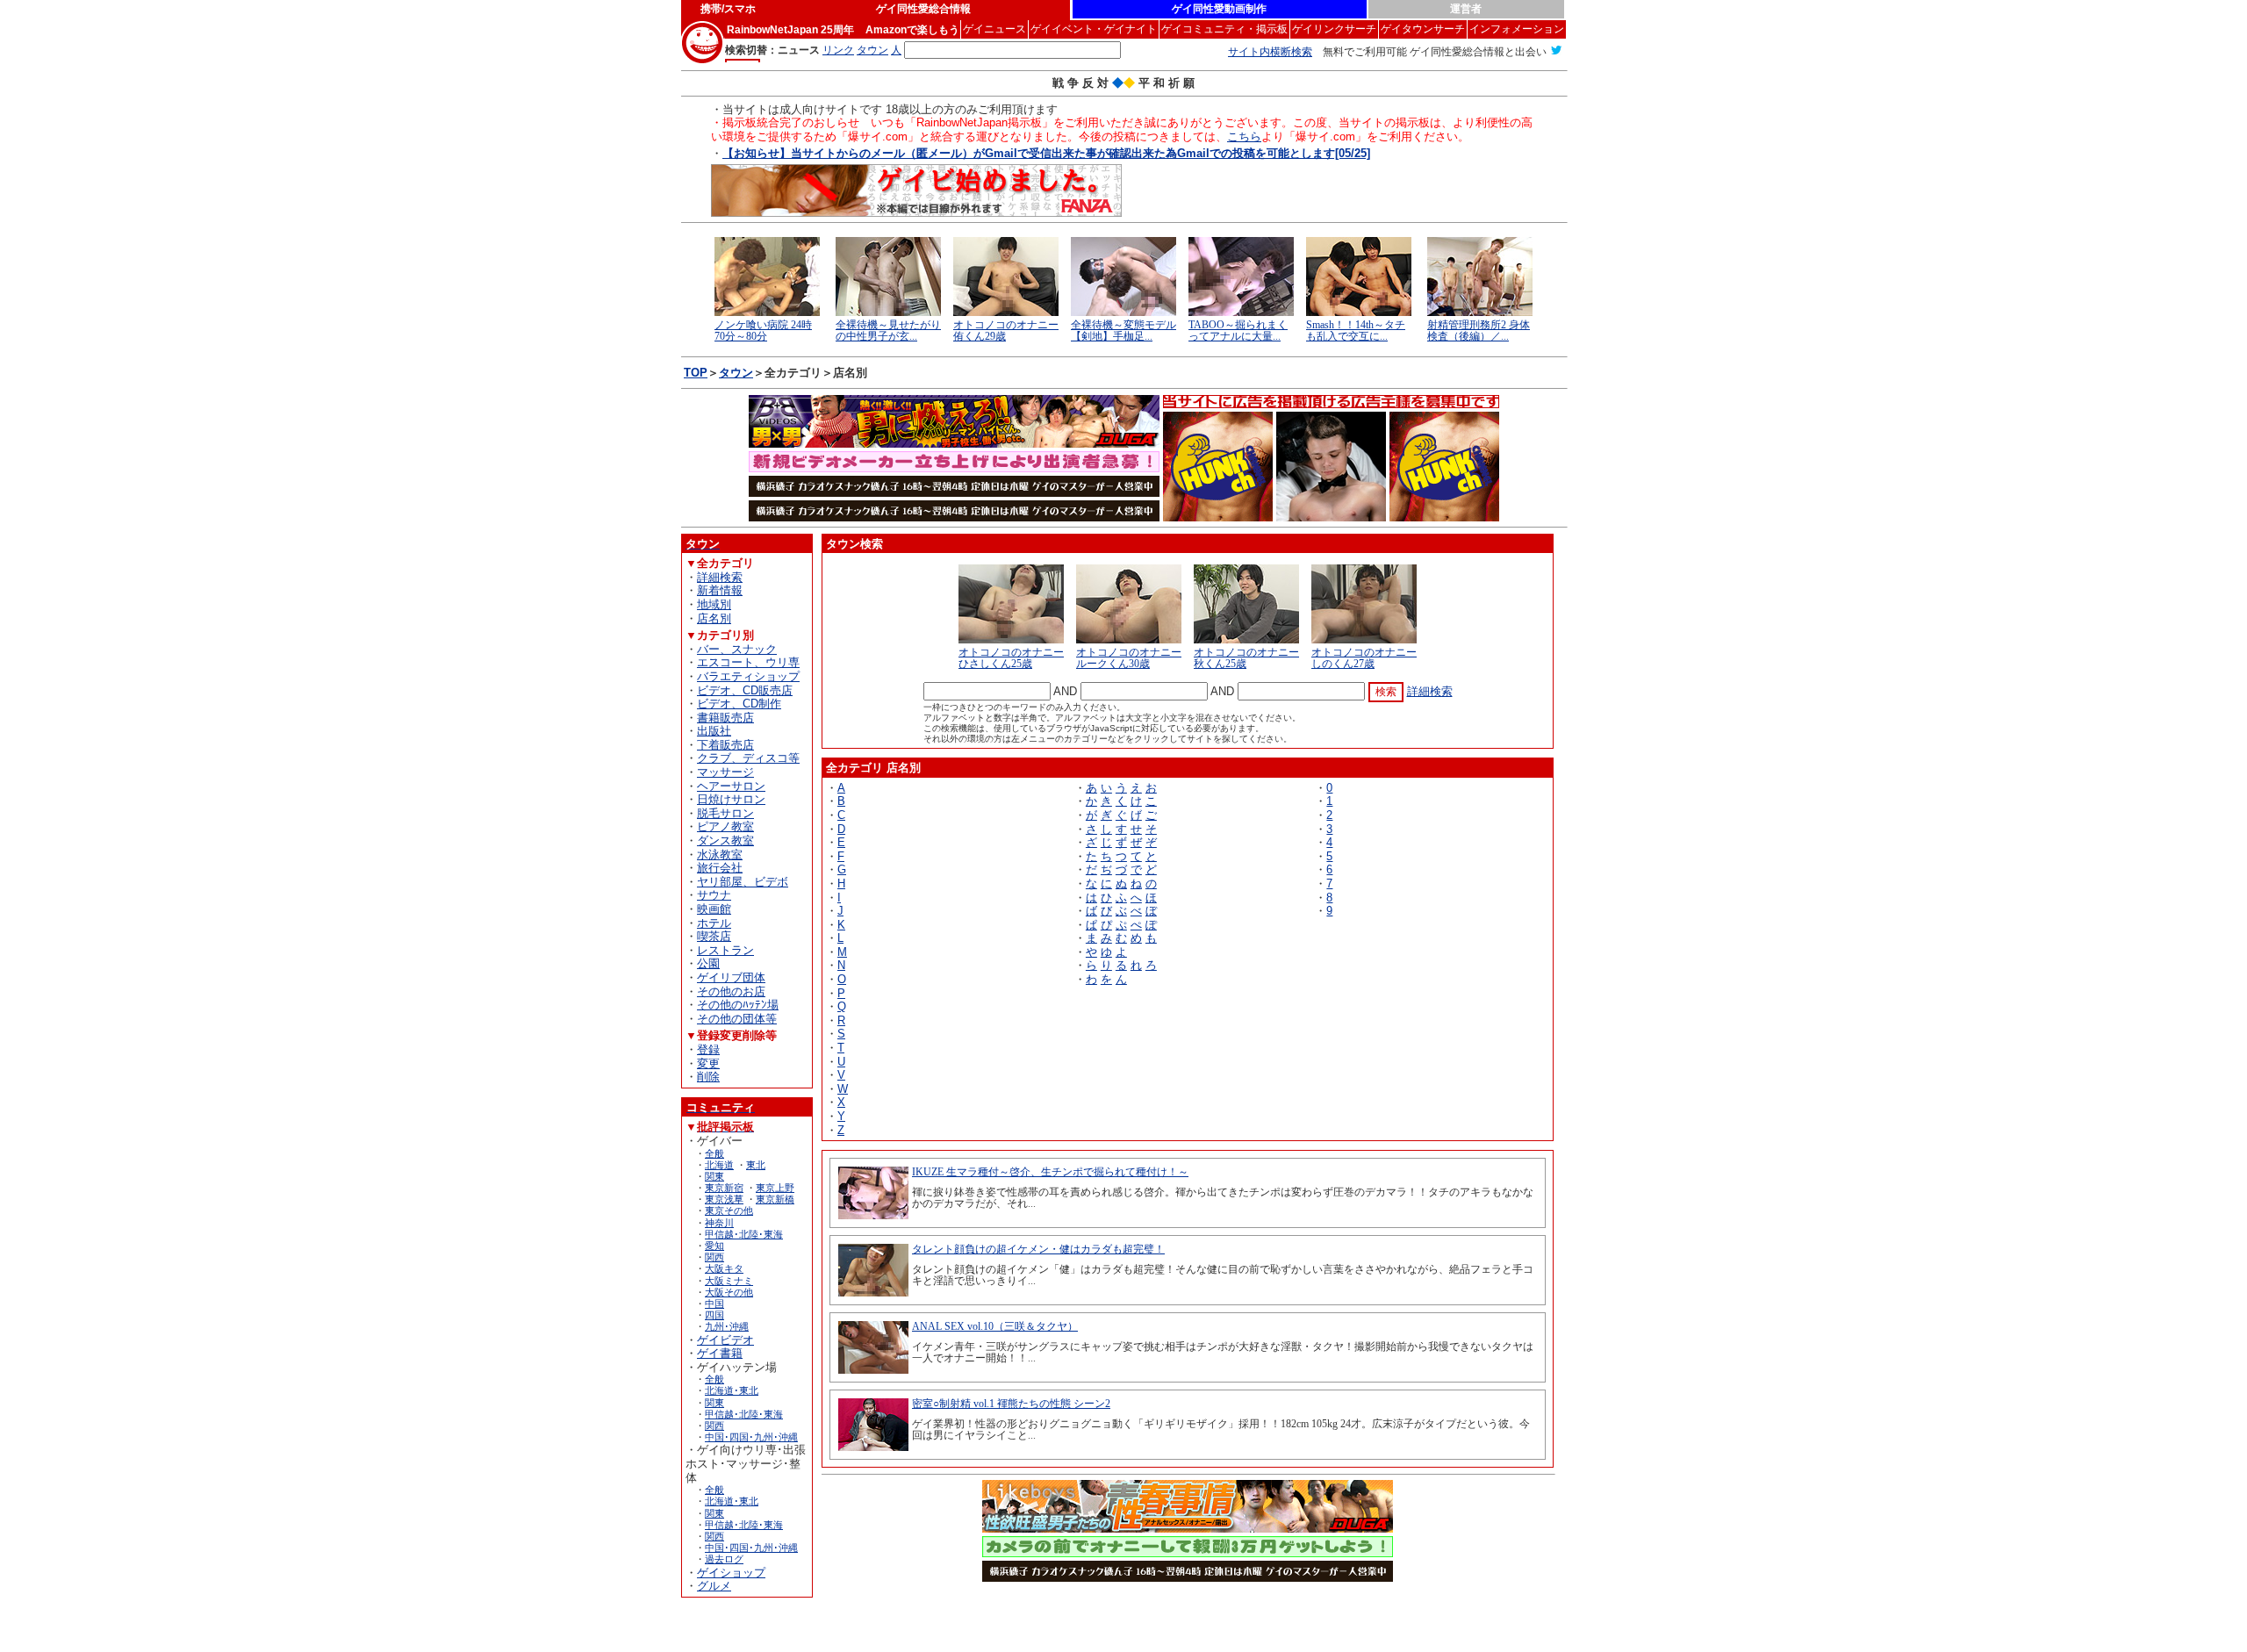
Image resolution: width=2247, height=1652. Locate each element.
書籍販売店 (725, 718)
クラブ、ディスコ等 (748, 758)
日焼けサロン (731, 799)
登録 (708, 1049)
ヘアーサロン (731, 786)
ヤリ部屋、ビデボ (743, 882)
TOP (696, 373)
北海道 (719, 1165)
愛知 (714, 1246)
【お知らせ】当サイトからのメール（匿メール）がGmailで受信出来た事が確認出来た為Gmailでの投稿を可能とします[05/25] (1046, 153)
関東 (714, 1176)
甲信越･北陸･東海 (744, 1234)
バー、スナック (737, 649)
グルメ (714, 1586)
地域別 (714, 604)
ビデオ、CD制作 (739, 704)
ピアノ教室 (725, 826)
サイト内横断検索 (1270, 52)
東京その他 (729, 1210)
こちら (1244, 136)
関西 (714, 1257)
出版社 (714, 731)
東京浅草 (724, 1199)
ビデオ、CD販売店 (745, 690)
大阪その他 (729, 1292)
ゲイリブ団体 (731, 977)
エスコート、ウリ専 (748, 662)
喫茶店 (714, 936)
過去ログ (724, 1559)
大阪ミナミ (729, 1281)
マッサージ (725, 772)
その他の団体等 (737, 1019)
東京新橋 (775, 1199)
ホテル (714, 923)
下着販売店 (725, 745)
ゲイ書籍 (720, 1353)
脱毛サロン (725, 813)
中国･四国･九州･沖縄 (751, 1437)
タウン (736, 373)
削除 (708, 1077)
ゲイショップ (731, 1573)
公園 (708, 963)
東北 (756, 1165)
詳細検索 (720, 577)
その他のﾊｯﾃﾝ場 (738, 1005)
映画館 (714, 909)
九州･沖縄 (727, 1326)
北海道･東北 (732, 1390)
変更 (708, 1063)
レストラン (725, 950)
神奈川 (719, 1223)
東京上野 (775, 1188)
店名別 (714, 618)
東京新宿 (724, 1188)
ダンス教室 (725, 840)
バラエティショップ (748, 676)
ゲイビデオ (725, 1340)
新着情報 (720, 590)
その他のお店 (731, 991)
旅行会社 (720, 868)
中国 (714, 1304)
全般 (714, 1153)
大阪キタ (724, 1268)
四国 (714, 1315)
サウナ (714, 895)
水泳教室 (720, 855)
